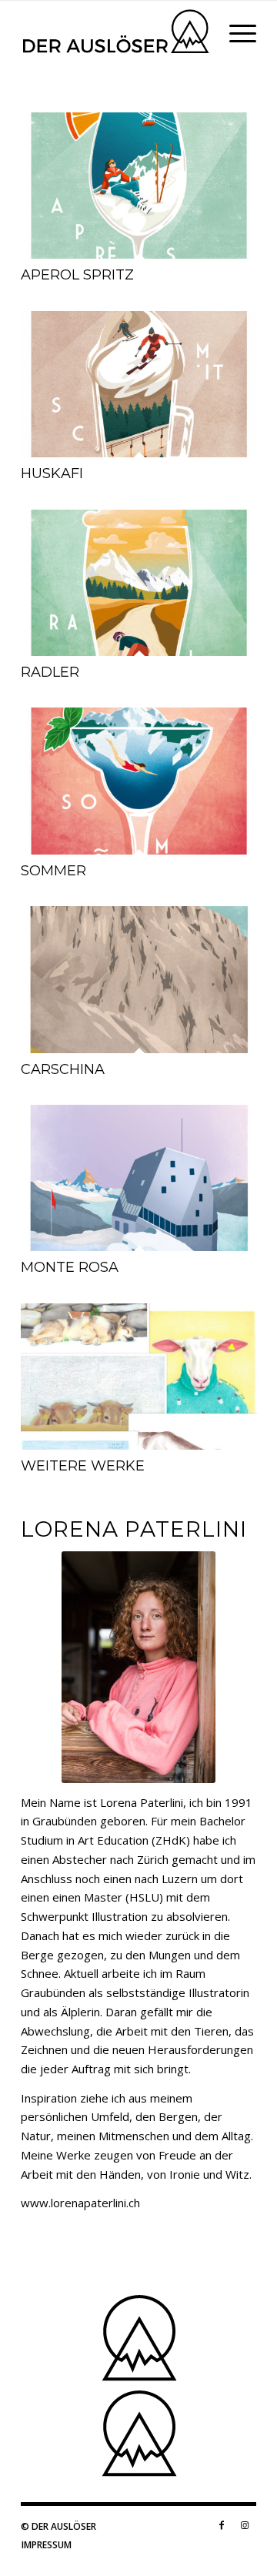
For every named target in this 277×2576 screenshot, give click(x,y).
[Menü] (235, 32)
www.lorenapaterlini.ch (80, 2203)
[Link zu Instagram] (245, 2525)
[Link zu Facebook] (222, 2525)
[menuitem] (235, 32)
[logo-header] (115, 32)
